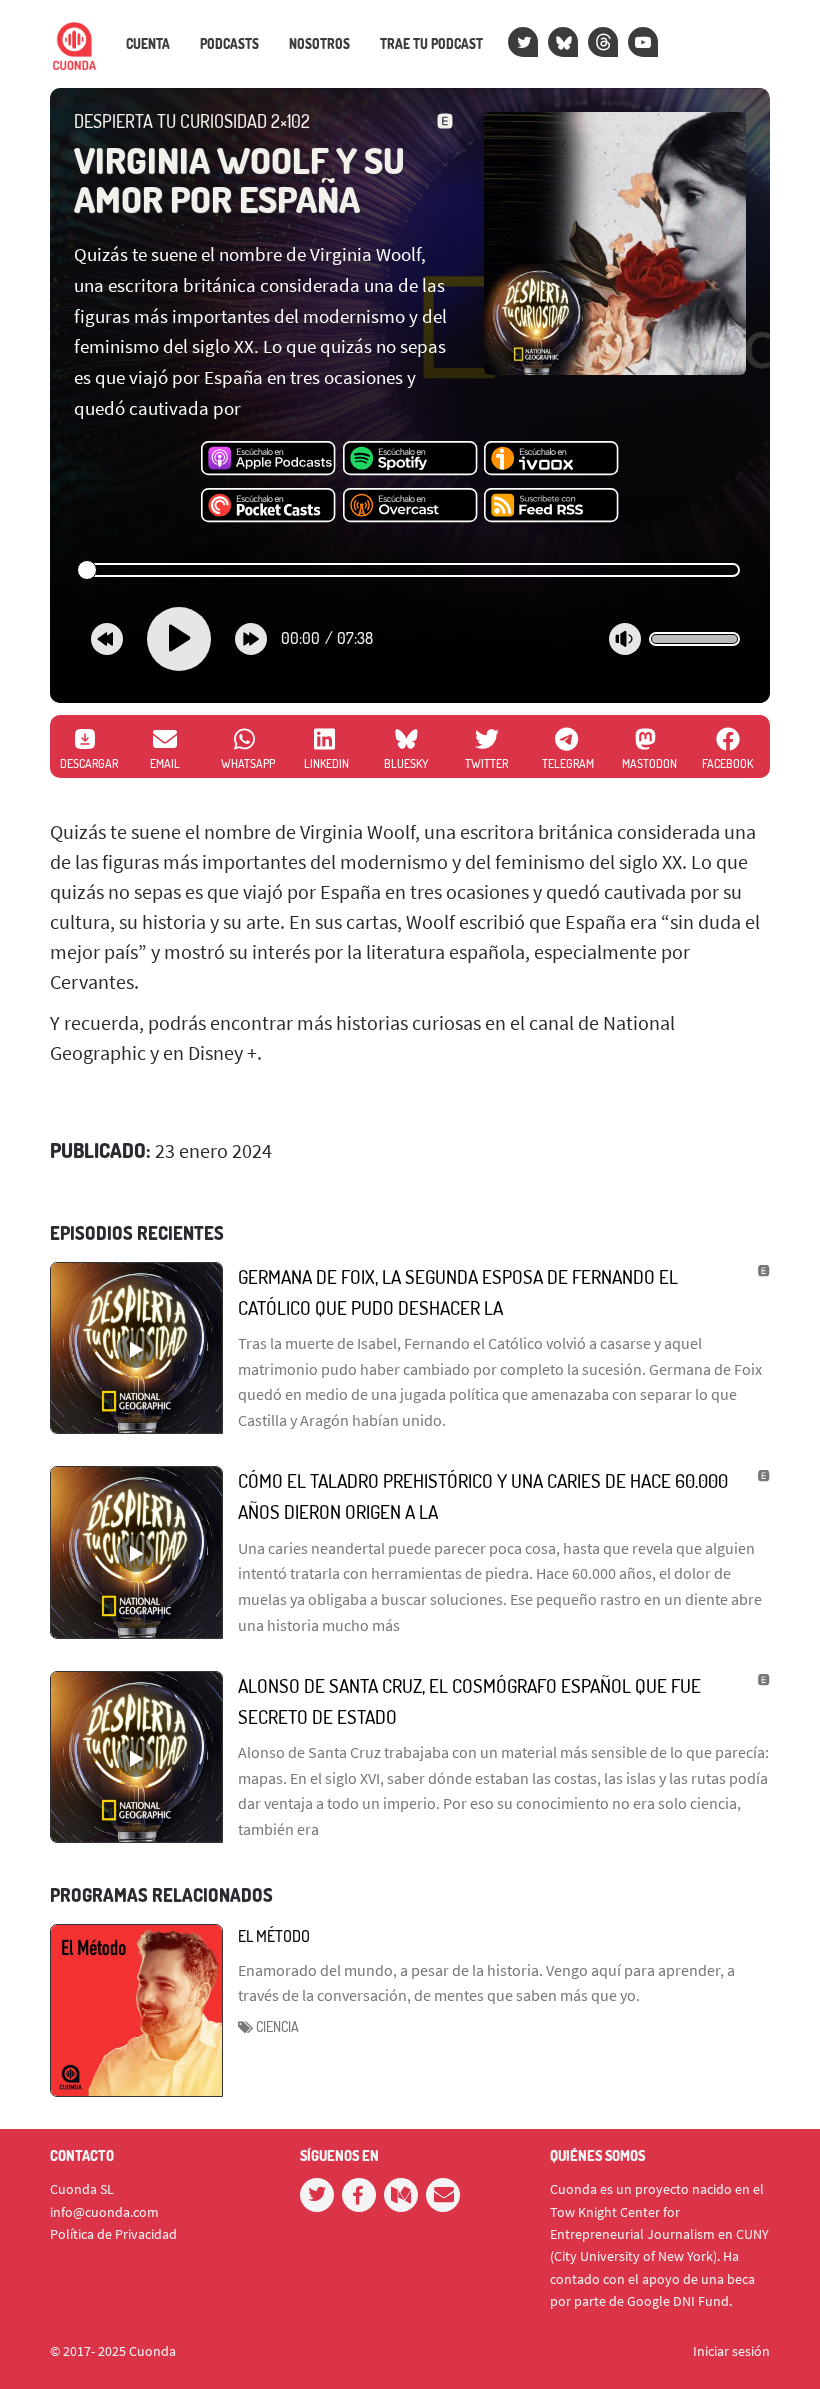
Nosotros (319, 44)
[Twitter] (523, 42)
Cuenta (148, 44)
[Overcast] (410, 506)
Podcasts (229, 44)
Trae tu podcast (431, 44)
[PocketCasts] (268, 506)
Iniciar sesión (731, 2351)
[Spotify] (410, 459)
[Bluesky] (563, 42)
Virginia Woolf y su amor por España (239, 180)
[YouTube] (643, 42)
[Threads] (603, 42)
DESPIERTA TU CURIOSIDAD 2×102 (192, 121)
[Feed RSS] (551, 506)
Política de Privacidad (113, 2234)
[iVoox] (551, 459)
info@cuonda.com (104, 2212)
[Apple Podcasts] (268, 459)
